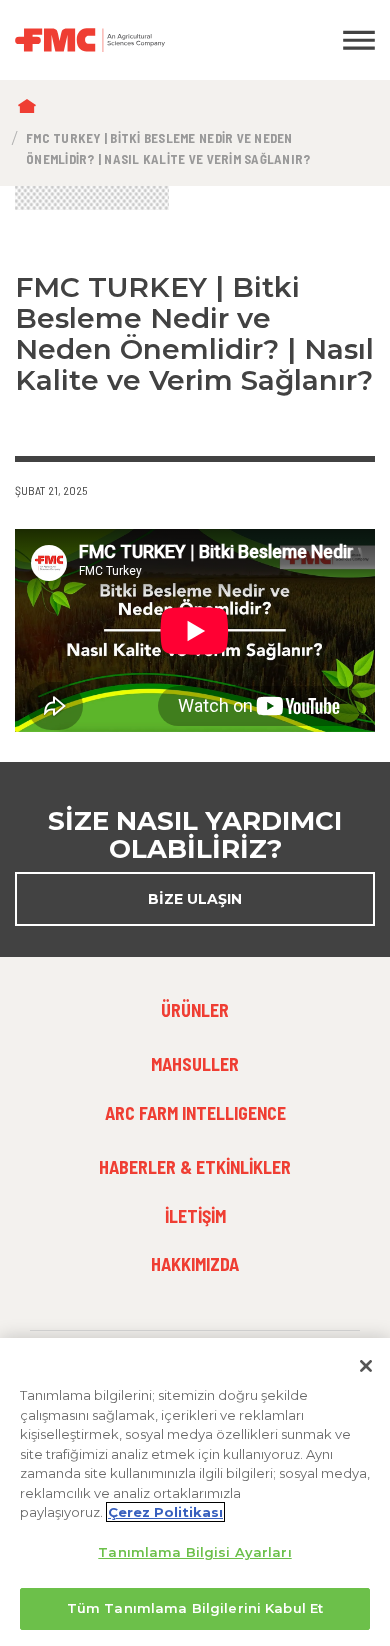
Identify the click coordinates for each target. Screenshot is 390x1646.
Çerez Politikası (165, 1512)
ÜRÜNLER (195, 1010)
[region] (195, 1492)
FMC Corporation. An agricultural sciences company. (146, 40)
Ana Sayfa (31, 107)
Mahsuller (195, 1064)
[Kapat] (366, 1366)
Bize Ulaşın (195, 899)
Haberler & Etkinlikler (195, 1167)
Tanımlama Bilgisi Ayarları (194, 1552)
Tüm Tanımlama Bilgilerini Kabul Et (195, 1608)
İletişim (195, 1216)
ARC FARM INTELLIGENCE (195, 1113)
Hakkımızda (195, 1264)
